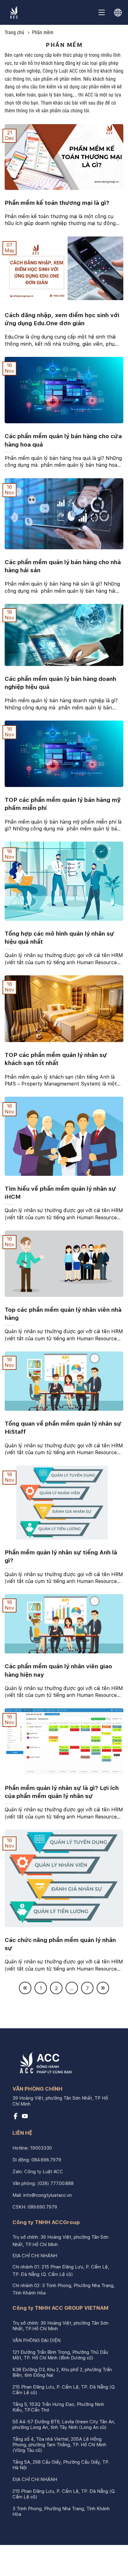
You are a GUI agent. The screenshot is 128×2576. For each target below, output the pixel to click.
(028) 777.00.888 (55, 2183)
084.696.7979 (46, 2160)
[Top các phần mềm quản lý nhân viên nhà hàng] (64, 1295)
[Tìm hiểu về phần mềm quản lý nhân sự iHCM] (64, 1174)
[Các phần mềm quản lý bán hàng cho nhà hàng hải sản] (64, 548)
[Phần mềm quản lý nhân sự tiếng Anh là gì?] (64, 1538)
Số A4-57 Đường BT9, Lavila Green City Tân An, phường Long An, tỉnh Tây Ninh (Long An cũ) (64, 2425)
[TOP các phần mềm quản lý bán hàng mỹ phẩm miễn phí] (64, 785)
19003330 (41, 2148)
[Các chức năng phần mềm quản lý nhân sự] (64, 1925)
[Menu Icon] (102, 12)
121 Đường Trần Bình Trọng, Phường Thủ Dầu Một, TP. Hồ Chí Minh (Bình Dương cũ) (60, 2355)
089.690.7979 (42, 2207)
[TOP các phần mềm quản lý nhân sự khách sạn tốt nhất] (64, 1040)
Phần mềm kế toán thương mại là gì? (57, 203)
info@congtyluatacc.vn (48, 2195)
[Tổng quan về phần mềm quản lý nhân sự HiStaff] (64, 1409)
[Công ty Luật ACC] (14, 12)
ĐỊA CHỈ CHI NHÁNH (35, 2256)
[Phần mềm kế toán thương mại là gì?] (64, 188)
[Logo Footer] (43, 2064)
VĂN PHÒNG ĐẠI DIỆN (37, 2340)
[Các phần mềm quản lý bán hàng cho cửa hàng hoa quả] (64, 422)
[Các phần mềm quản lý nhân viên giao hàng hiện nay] (64, 1652)
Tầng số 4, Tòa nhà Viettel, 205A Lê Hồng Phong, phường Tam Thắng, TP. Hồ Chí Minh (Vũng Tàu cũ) (59, 2445)
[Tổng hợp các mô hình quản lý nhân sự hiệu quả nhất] (64, 919)
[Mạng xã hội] (16, 2118)
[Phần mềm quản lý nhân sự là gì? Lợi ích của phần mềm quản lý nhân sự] (64, 1773)
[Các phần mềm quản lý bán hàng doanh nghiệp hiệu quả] (64, 664)
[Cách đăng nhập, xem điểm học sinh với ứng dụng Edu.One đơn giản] (64, 301)
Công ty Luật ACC (44, 2172)
